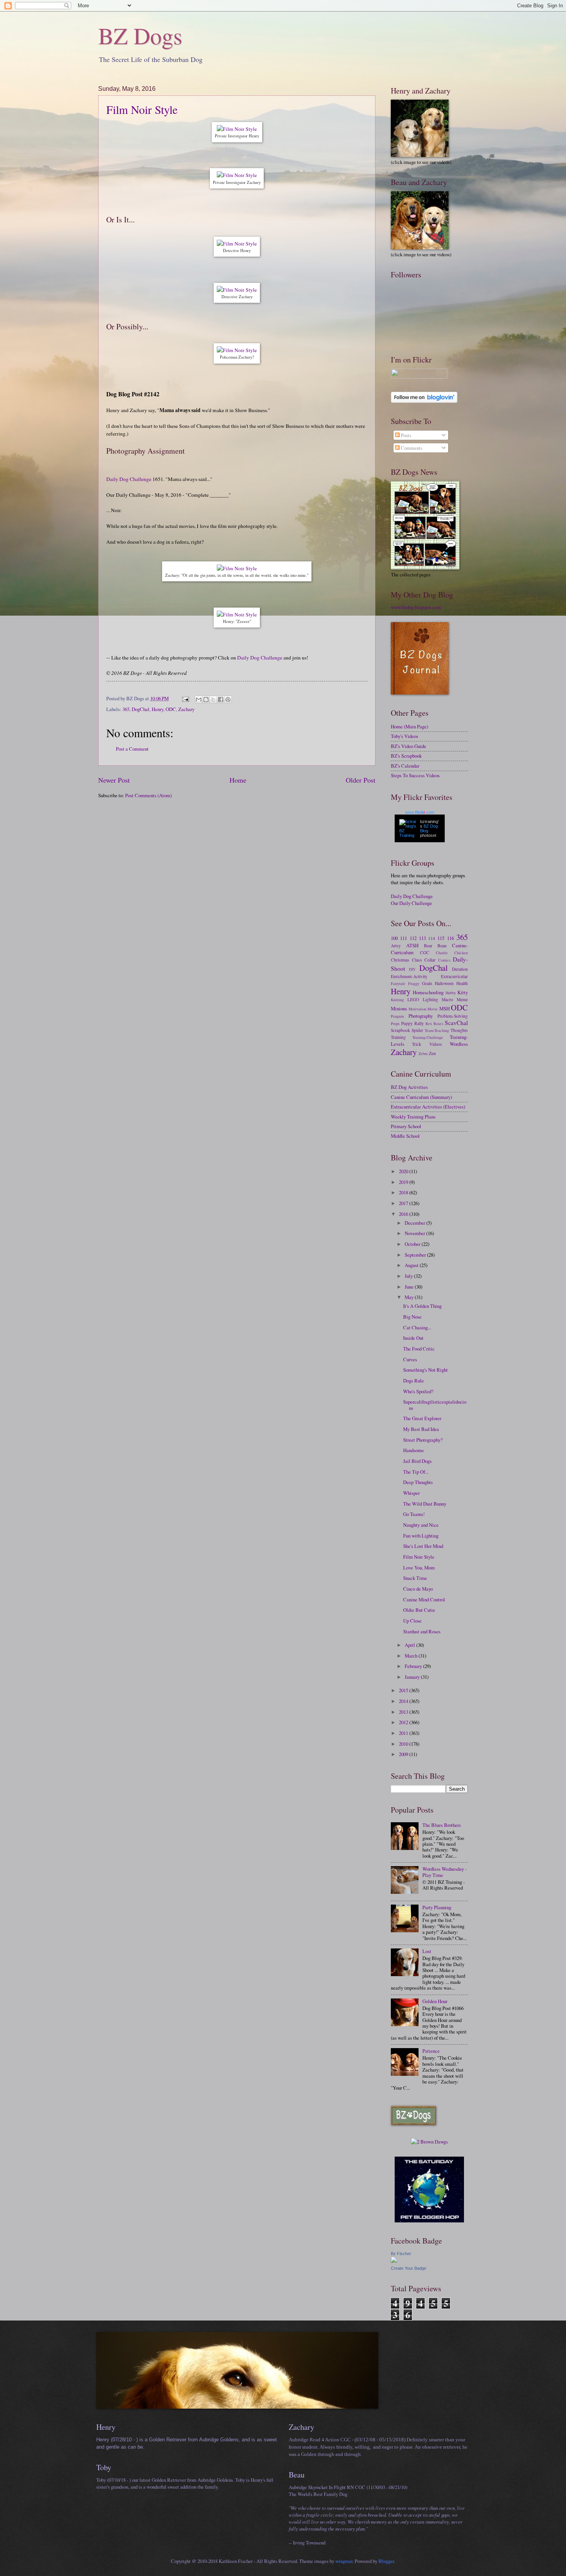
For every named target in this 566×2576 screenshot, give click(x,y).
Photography (421, 1016)
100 (394, 938)
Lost (427, 1951)
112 (413, 938)
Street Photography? (423, 1440)
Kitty (463, 992)
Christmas (400, 960)
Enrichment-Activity (409, 976)
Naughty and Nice (421, 1525)
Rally (419, 1023)
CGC (425, 952)
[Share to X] (213, 700)
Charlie (442, 953)
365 (126, 709)
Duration (460, 969)
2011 (404, 1733)
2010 (404, 1744)
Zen (432, 1053)
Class (417, 960)
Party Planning (437, 1907)
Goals (427, 983)
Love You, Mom (419, 1568)
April (410, 1645)
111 (404, 938)
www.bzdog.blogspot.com (416, 607)
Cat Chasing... (417, 1327)
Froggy (414, 983)
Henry (157, 709)
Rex (429, 1023)
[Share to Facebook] (221, 700)
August (412, 1265)
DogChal (141, 709)
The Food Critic (419, 1349)
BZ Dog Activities (409, 1087)
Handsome (414, 1450)
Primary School (406, 1126)
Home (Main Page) (409, 726)
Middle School (405, 1136)
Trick (417, 1044)
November (415, 1233)
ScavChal (456, 1023)
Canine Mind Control (424, 1599)
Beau (442, 946)
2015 (404, 1690)
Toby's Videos (404, 736)
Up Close (412, 1621)
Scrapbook (400, 1030)
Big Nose (412, 1317)
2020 (404, 1171)
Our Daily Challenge (411, 903)
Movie (433, 1009)
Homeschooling (428, 992)
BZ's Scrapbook (406, 756)
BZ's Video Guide (409, 746)
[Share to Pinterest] (228, 700)
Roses (438, 1023)
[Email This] (199, 700)
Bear (428, 946)
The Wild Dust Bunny (425, 1504)
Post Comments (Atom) (148, 795)
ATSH (412, 945)
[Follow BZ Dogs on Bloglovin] (424, 401)
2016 (404, 1214)
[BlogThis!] (206, 700)
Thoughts (459, 1030)
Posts (405, 435)
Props (395, 1023)
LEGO (413, 999)
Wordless (459, 1044)
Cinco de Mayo (418, 1589)
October (413, 1244)
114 (432, 938)
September (416, 1255)
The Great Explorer (422, 1418)
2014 (404, 1701)
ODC (171, 709)
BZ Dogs (140, 35)
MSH (445, 1008)
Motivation (417, 1009)
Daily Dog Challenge (129, 479)
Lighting (430, 999)
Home (238, 780)
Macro (447, 999)
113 (422, 938)
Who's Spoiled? (418, 1391)
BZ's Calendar (405, 766)
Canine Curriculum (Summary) (421, 1097)
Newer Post (114, 780)
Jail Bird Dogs (417, 1461)
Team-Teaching (437, 1030)
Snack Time (415, 1578)
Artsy (396, 946)
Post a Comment (132, 749)
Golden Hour (435, 2001)
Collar (430, 960)
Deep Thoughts (418, 1482)
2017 (404, 1203)
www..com (420, 812)
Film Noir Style (142, 109)
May (410, 1297)
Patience (431, 2051)
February (414, 1666)
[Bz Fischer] (394, 2261)
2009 (404, 1754)
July (409, 1276)
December (415, 1223)
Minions (399, 1008)
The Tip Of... (416, 1472)
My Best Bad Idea (421, 1429)
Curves (410, 1359)
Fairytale (398, 983)
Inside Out (413, 1338)
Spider (417, 1030)
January (413, 1677)
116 (450, 938)
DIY (412, 969)
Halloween (444, 983)
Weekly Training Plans (413, 1117)
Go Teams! (414, 1514)
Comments (411, 448)
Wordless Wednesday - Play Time (445, 1872)
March (412, 1656)
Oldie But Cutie (419, 1610)
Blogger (386, 2561)
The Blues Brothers (442, 1825)
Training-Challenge (428, 1037)
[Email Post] (185, 698)
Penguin (397, 1016)
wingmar (344, 2561)
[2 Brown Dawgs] (429, 2142)
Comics (444, 960)
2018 (404, 1192)
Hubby (451, 993)
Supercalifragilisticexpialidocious (435, 1405)
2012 (404, 1722)
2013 (404, 1712)
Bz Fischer (401, 2254)
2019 (404, 1182)
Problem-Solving (453, 1016)
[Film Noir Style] (237, 129)
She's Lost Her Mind (423, 1546)
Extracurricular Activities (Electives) (428, 1107)
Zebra (423, 1053)
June (410, 1287)
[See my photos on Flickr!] (419, 377)
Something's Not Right (425, 1370)
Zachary (186, 709)
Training (398, 1037)
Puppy (407, 1023)
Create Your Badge (409, 2268)
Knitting (397, 1000)
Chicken (461, 953)
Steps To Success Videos (415, 775)
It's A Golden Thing (422, 1306)
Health (462, 983)
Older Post (361, 780)
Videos (436, 1044)
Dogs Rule (414, 1381)
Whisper (411, 1493)
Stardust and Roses (422, 1631)
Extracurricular (454, 976)
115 (441, 938)
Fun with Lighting (421, 1536)
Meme (462, 999)
